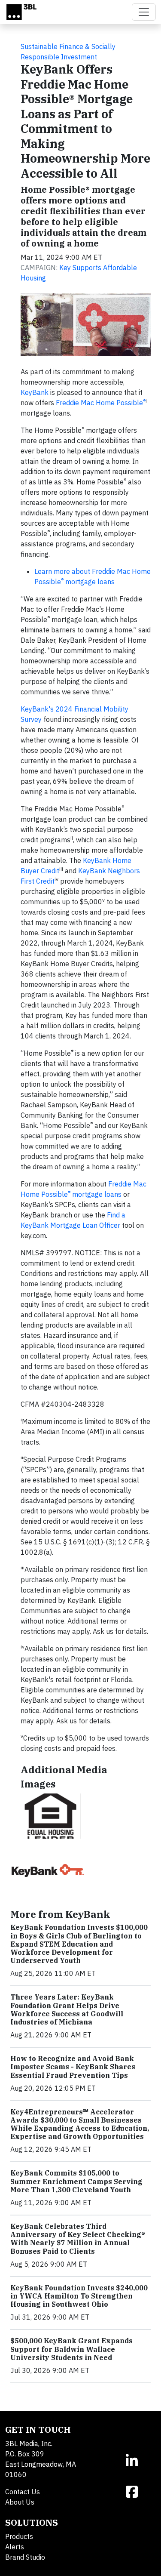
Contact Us (23, 2492)
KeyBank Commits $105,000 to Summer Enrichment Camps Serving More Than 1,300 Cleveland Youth (76, 2181)
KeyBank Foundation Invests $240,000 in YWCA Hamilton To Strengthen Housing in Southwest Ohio (79, 2296)
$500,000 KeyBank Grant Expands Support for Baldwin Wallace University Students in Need (71, 2349)
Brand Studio (25, 2557)
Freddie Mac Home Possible (101, 403)
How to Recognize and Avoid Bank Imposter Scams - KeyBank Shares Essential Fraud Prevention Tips (73, 2067)
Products (19, 2536)
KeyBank (35, 392)
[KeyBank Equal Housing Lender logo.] (51, 1816)
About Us (20, 2502)
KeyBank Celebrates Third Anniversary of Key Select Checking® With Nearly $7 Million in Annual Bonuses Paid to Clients (78, 2239)
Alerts (15, 2547)
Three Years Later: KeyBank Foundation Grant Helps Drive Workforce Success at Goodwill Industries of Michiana (67, 2009)
